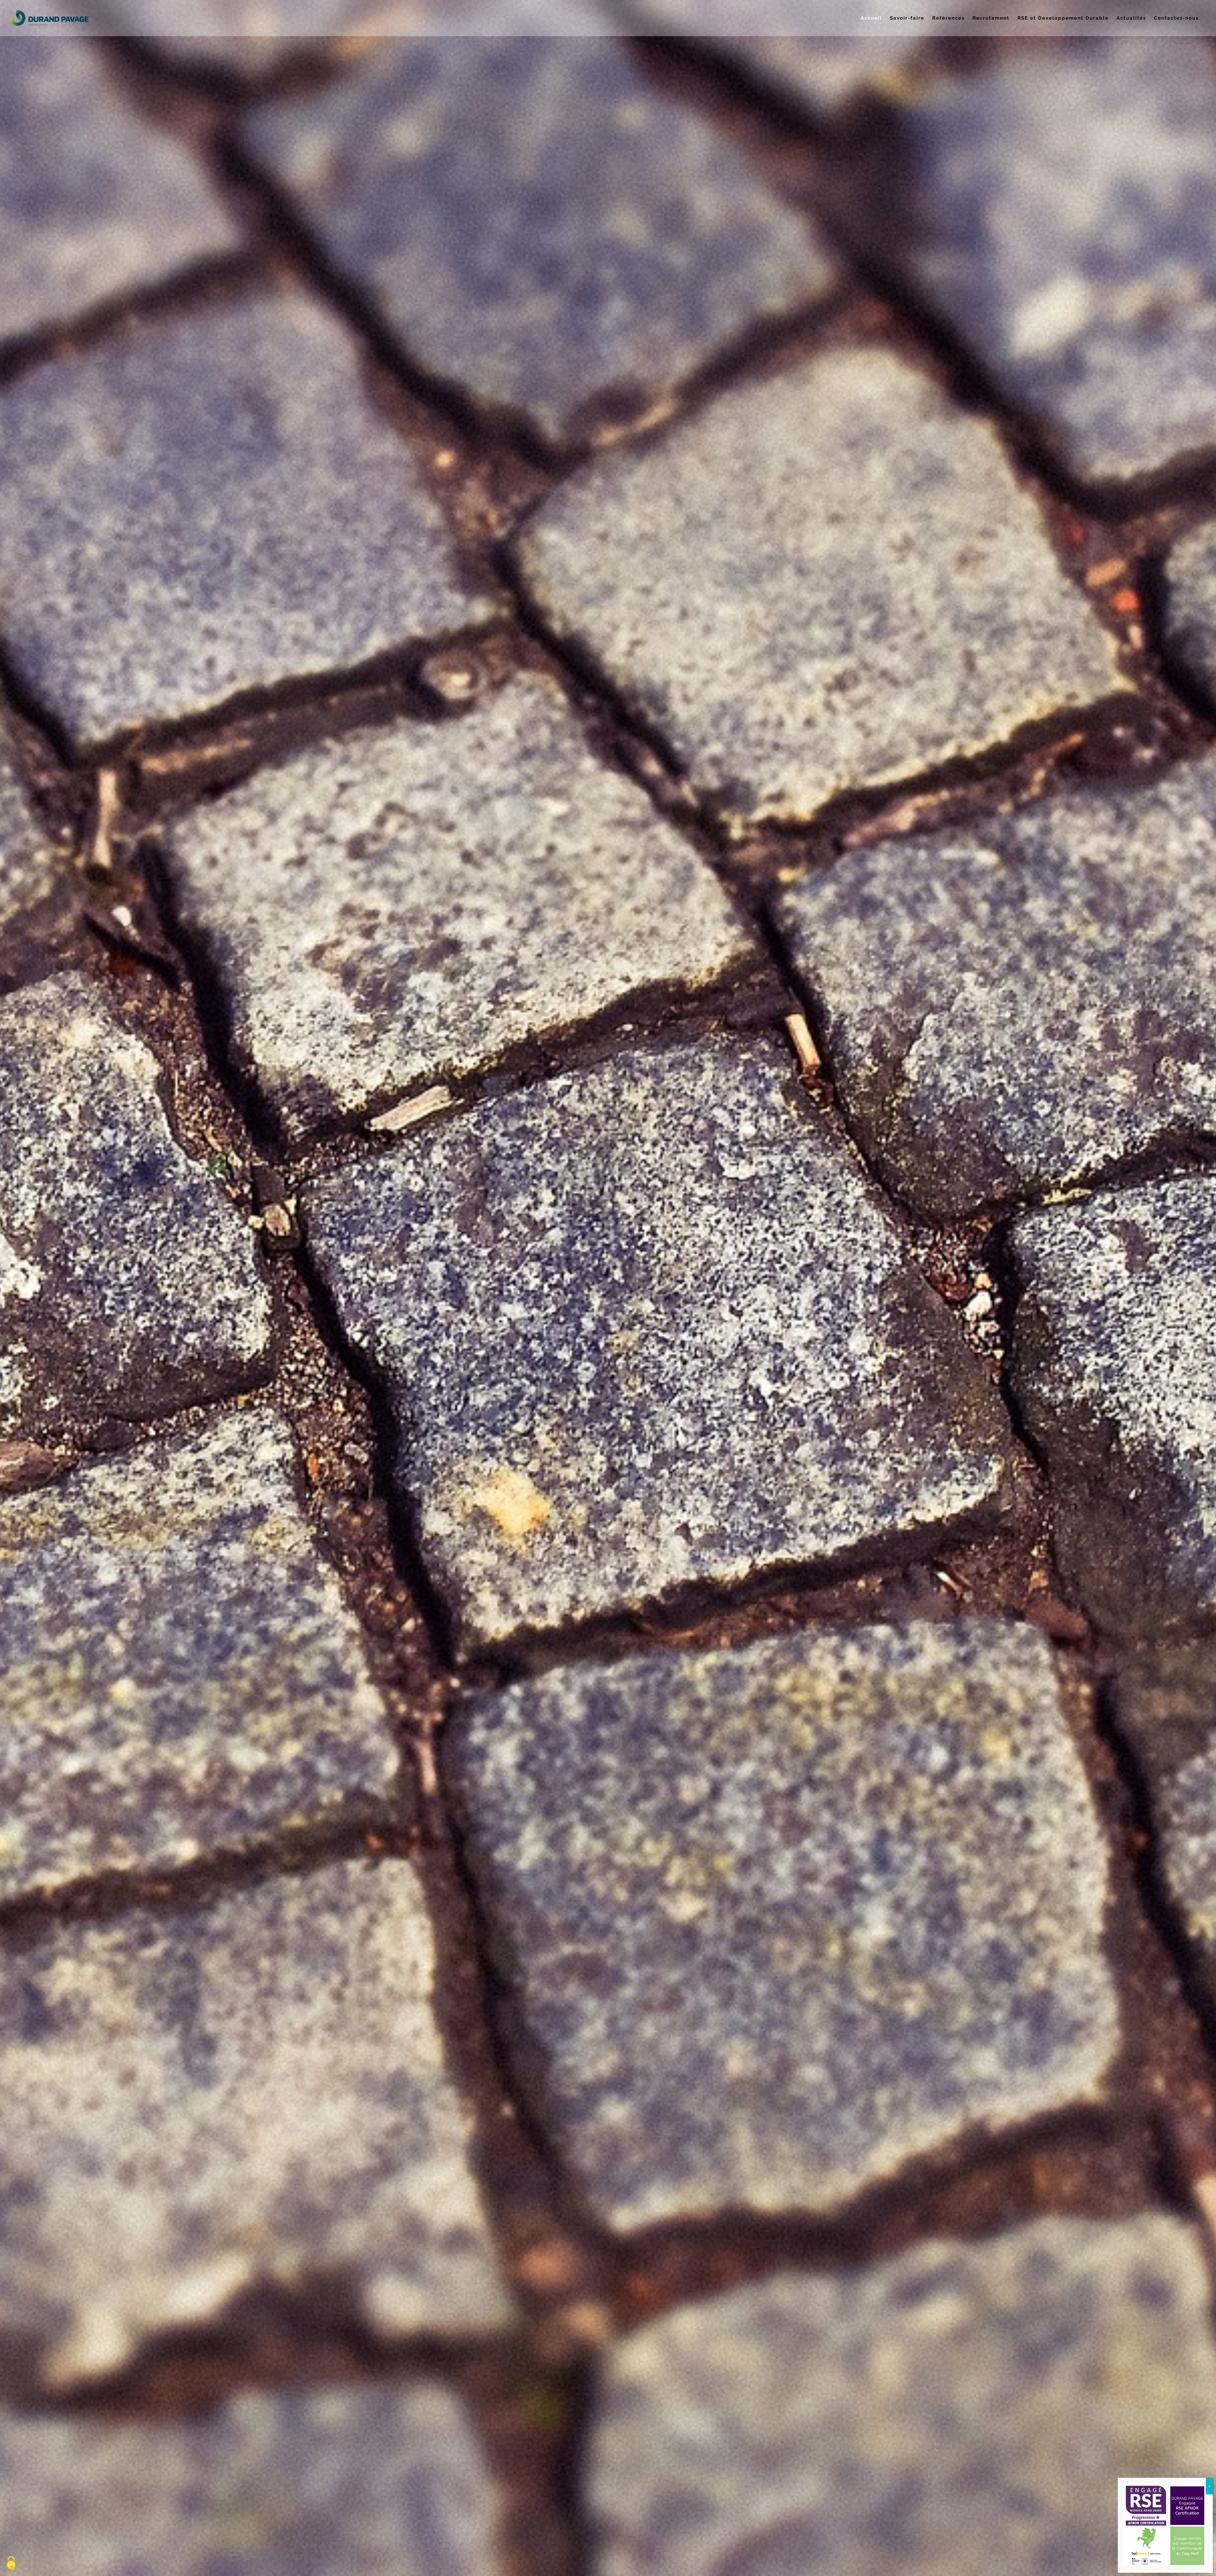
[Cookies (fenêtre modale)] (11, 2564)
